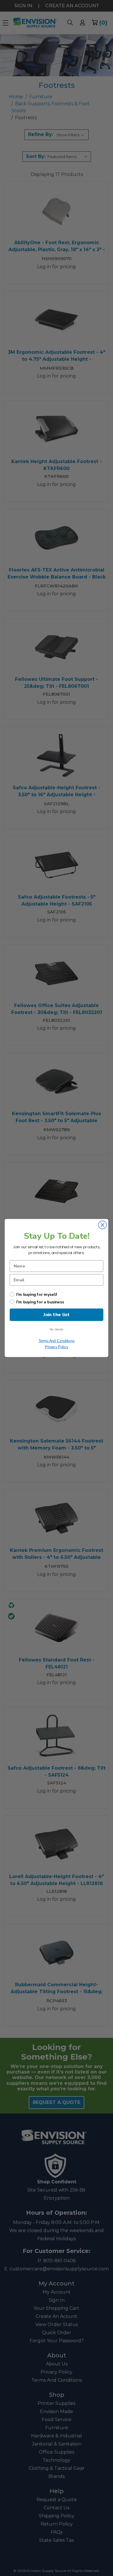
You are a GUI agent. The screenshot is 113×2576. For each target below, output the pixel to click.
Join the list (57, 1315)
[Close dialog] (103, 1225)
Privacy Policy (57, 1347)
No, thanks (57, 1330)
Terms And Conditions (57, 1341)
